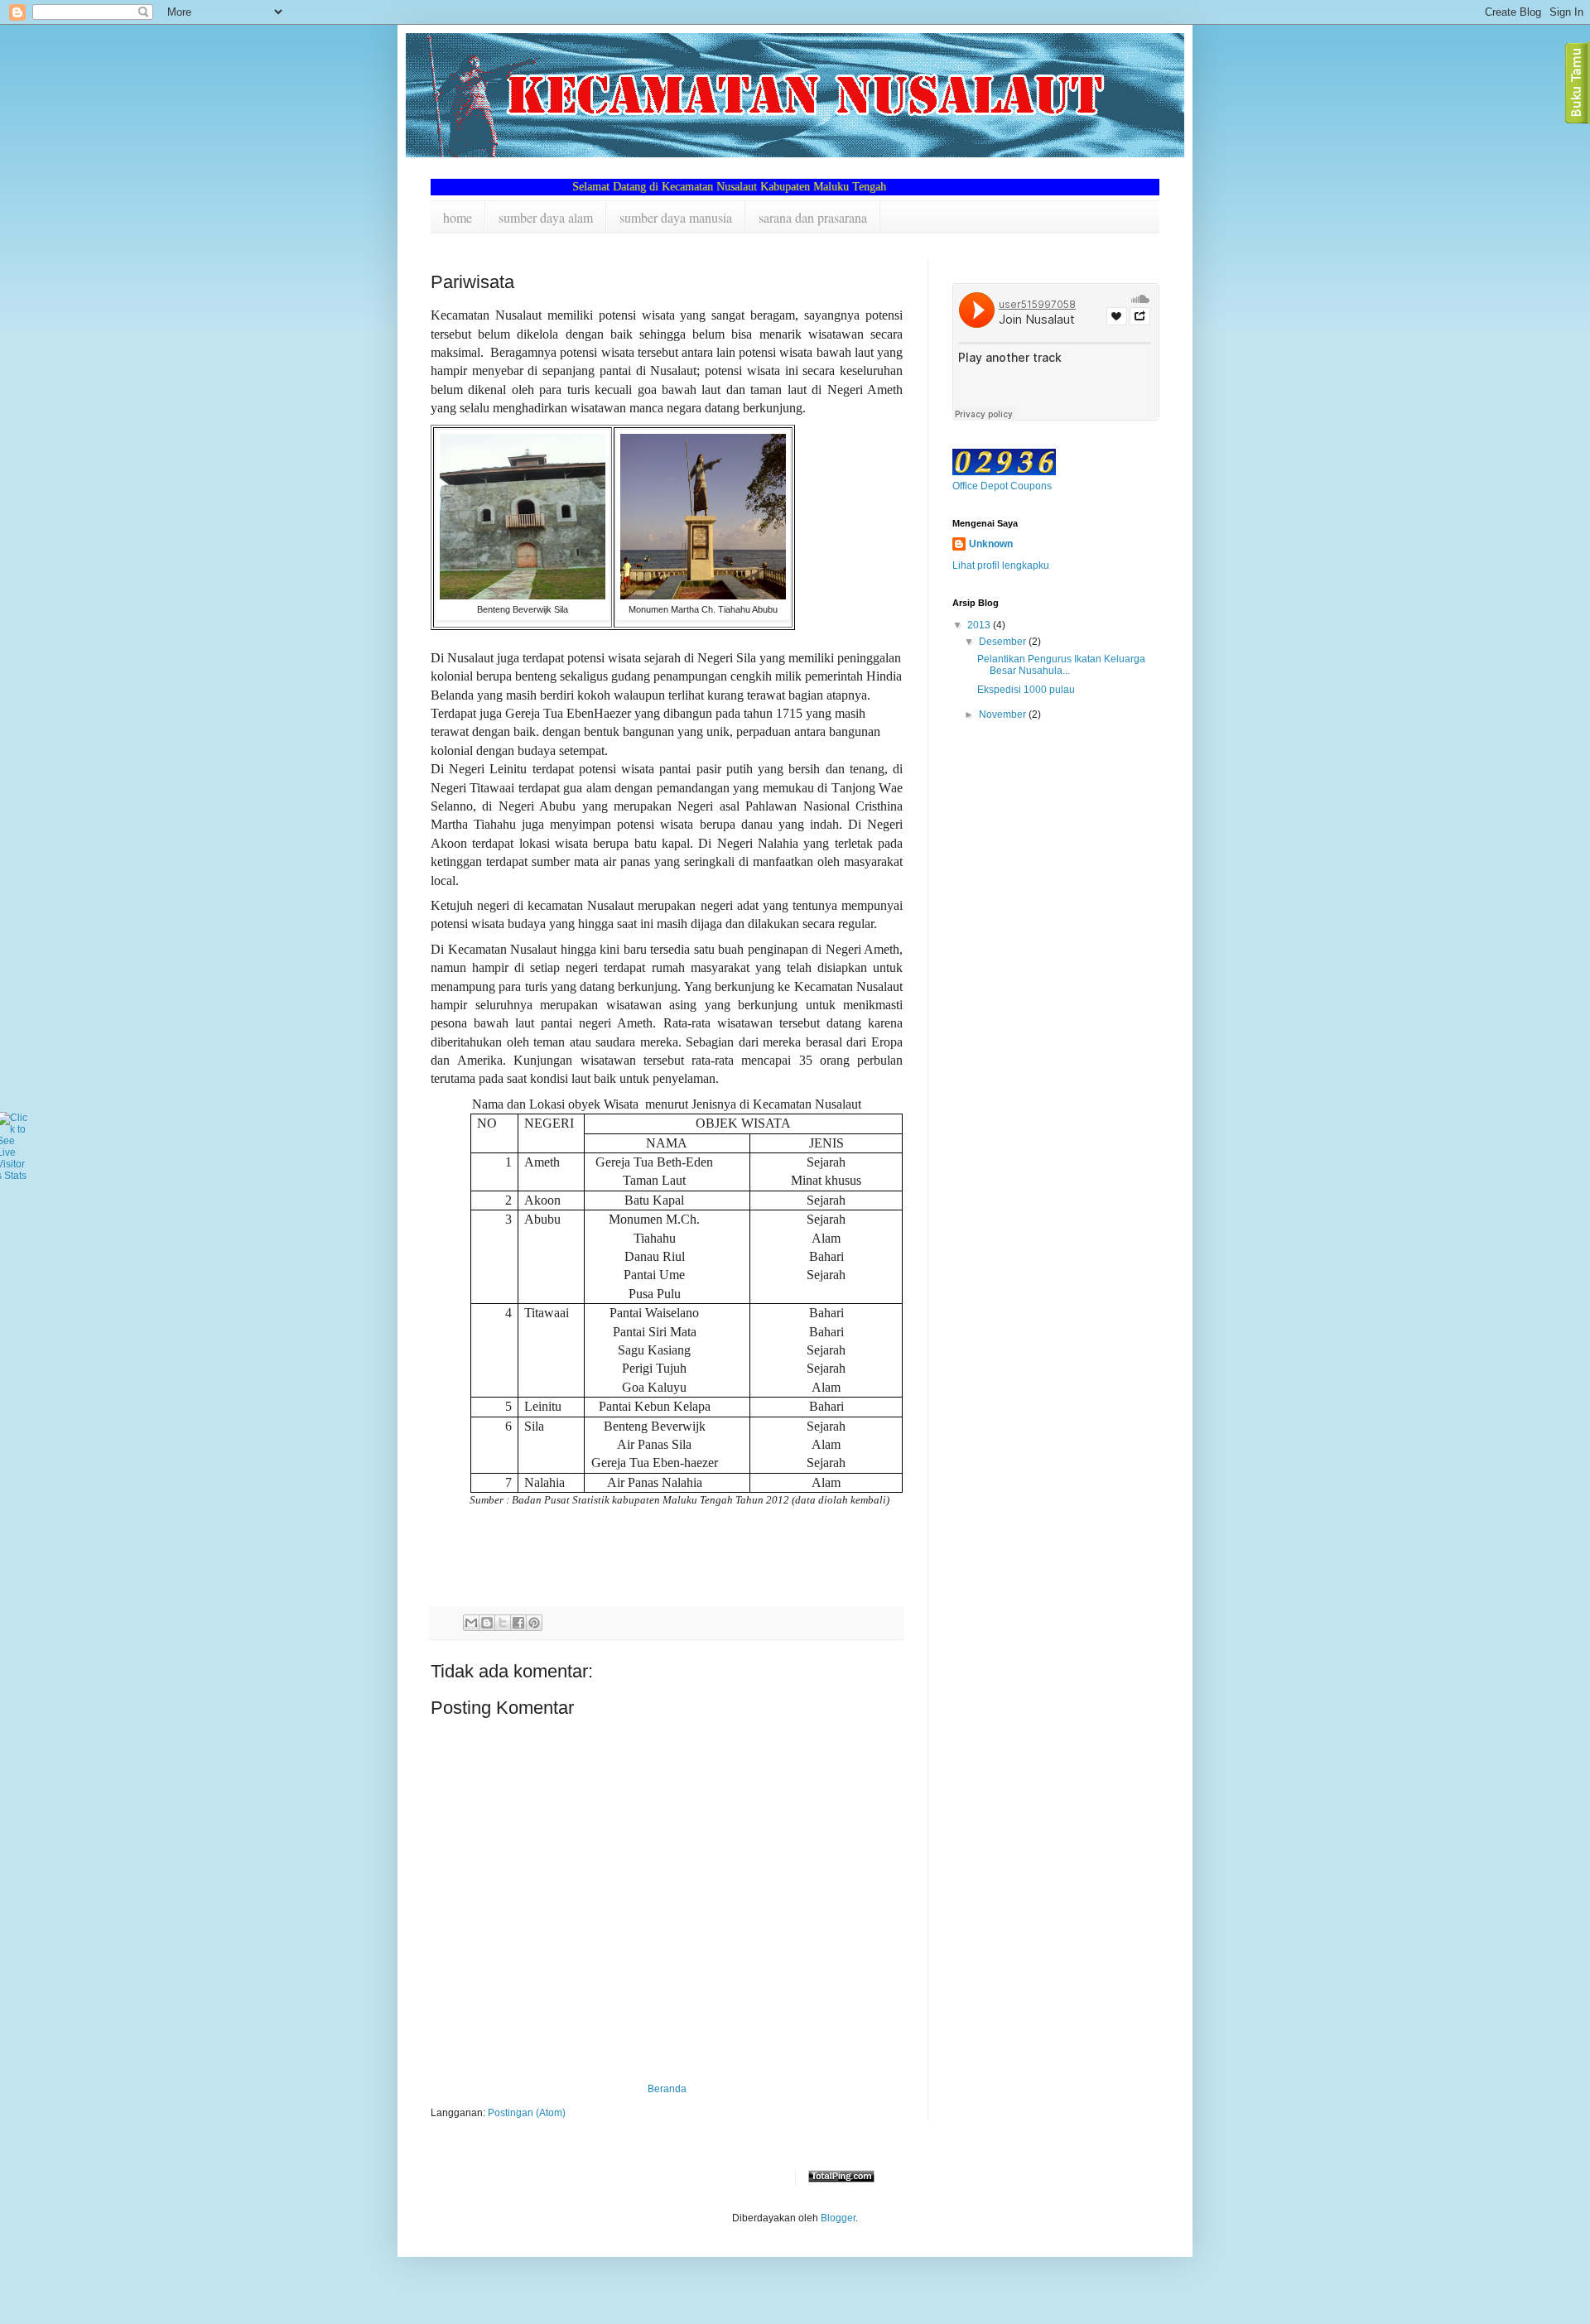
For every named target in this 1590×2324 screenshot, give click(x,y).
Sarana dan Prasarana (813, 217)
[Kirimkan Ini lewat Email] (471, 1623)
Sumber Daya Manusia (676, 217)
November (1004, 715)
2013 (980, 625)
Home (458, 217)
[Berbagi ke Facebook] (518, 1623)
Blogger (838, 2218)
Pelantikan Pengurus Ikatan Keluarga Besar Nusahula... (1061, 665)
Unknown (991, 544)
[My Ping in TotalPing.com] (841, 2179)
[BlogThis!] (487, 1623)
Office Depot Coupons (1002, 486)
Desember (1004, 642)
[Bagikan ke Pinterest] (534, 1623)
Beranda (667, 2089)
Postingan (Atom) (527, 2113)
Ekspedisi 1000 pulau (1026, 690)
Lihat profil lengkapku (1001, 565)
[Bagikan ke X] (503, 1623)
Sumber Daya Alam (546, 217)
